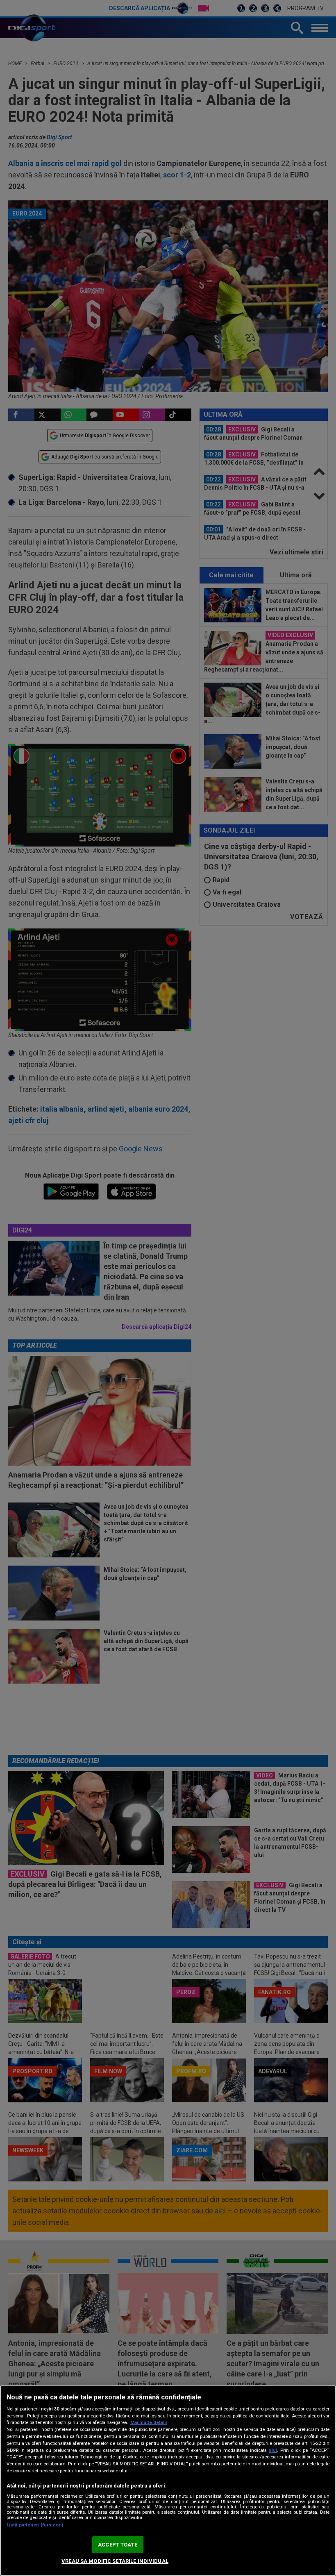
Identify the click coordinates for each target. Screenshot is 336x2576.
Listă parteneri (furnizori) (35, 2525)
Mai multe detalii (149, 2423)
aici (273, 2450)
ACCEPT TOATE (118, 2545)
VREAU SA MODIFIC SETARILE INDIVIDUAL (115, 2561)
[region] (168, 2481)
